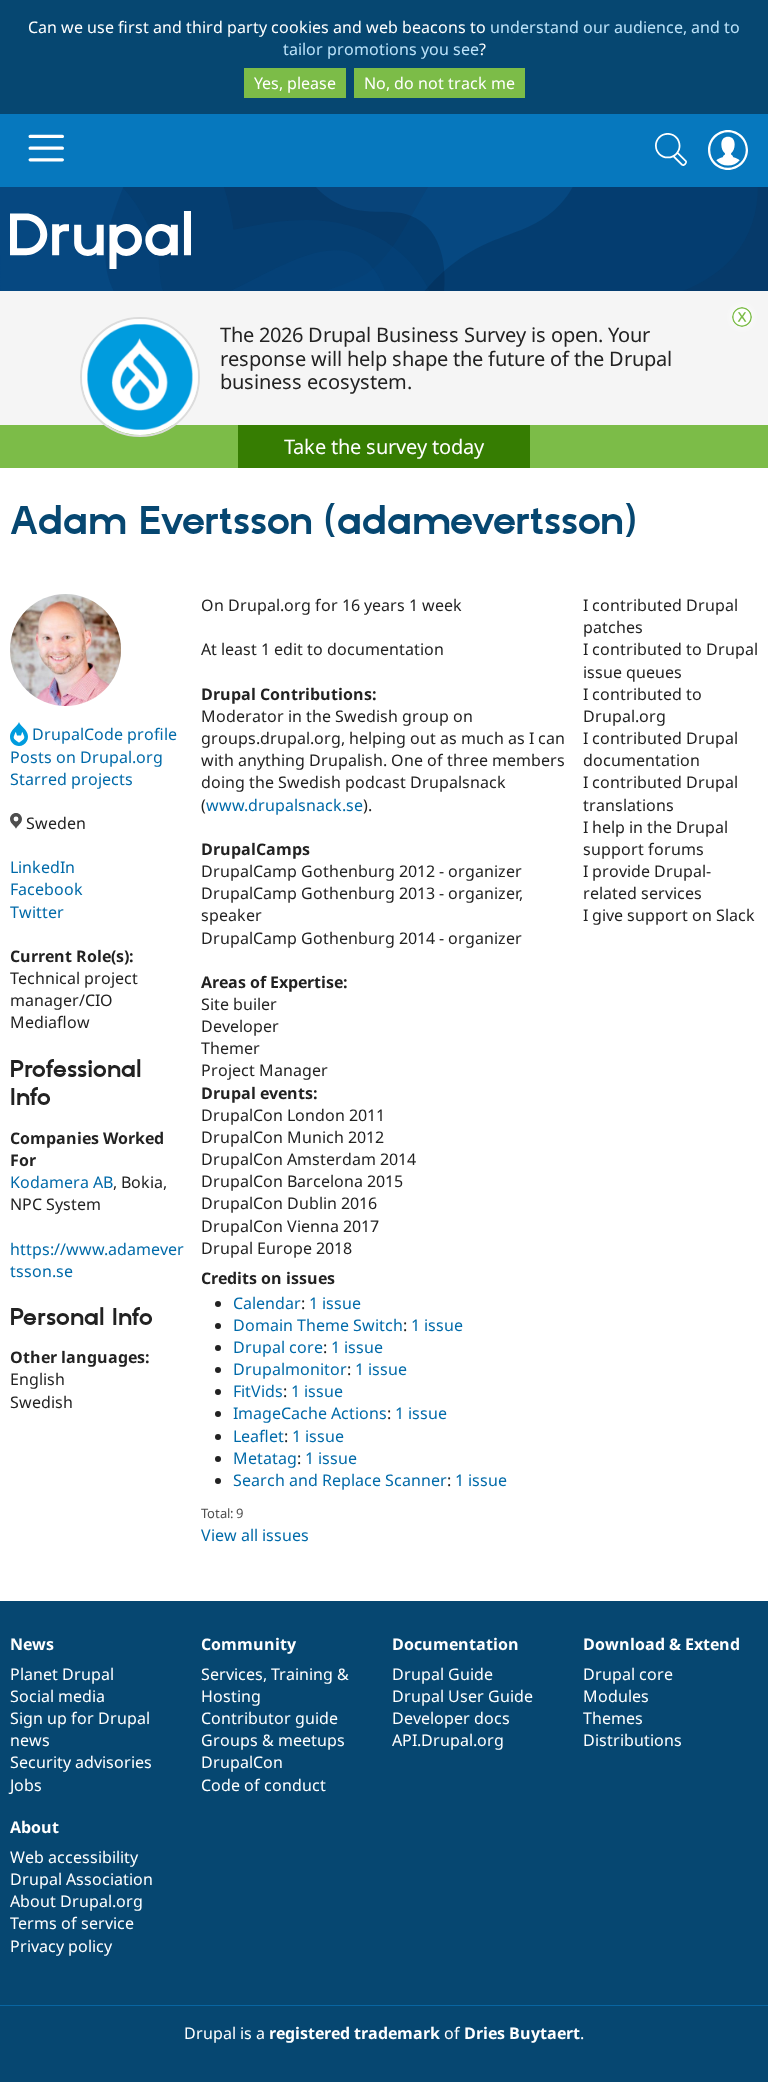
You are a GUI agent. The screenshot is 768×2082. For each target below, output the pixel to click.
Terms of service (72, 1923)
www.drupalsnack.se (284, 805)
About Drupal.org (76, 1901)
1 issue (335, 1303)
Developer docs (451, 1718)
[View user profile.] (65, 649)
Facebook (46, 889)
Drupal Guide (442, 1674)
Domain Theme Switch (318, 1325)
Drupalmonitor (290, 1369)
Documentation (455, 1644)
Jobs (26, 1785)
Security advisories (81, 1762)
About (34, 1827)
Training (302, 1674)
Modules (616, 1696)
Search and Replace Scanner (340, 1480)
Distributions (632, 1740)
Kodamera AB (61, 1182)
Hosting (231, 1696)
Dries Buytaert (522, 2033)
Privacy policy (61, 1946)
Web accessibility (74, 1857)
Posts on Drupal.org (86, 757)
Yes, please (295, 83)
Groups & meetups (273, 1740)
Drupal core (278, 1347)
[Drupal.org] (223, 239)
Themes (613, 1718)
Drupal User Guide (462, 1696)
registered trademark (354, 2033)
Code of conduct (263, 1785)
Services (232, 1674)
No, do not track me (439, 83)
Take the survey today (384, 446)
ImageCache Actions (310, 1413)
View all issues (255, 1535)
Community (248, 1644)
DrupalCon (242, 1762)
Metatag (265, 1458)
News (32, 1644)
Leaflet (258, 1436)
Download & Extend (661, 1644)
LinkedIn (42, 867)
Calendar (267, 1303)
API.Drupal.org (448, 1740)
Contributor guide (269, 1718)
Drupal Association (81, 1879)
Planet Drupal (62, 1674)
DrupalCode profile (104, 734)
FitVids (258, 1391)
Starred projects (71, 779)
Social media (57, 1696)
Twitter (37, 912)
